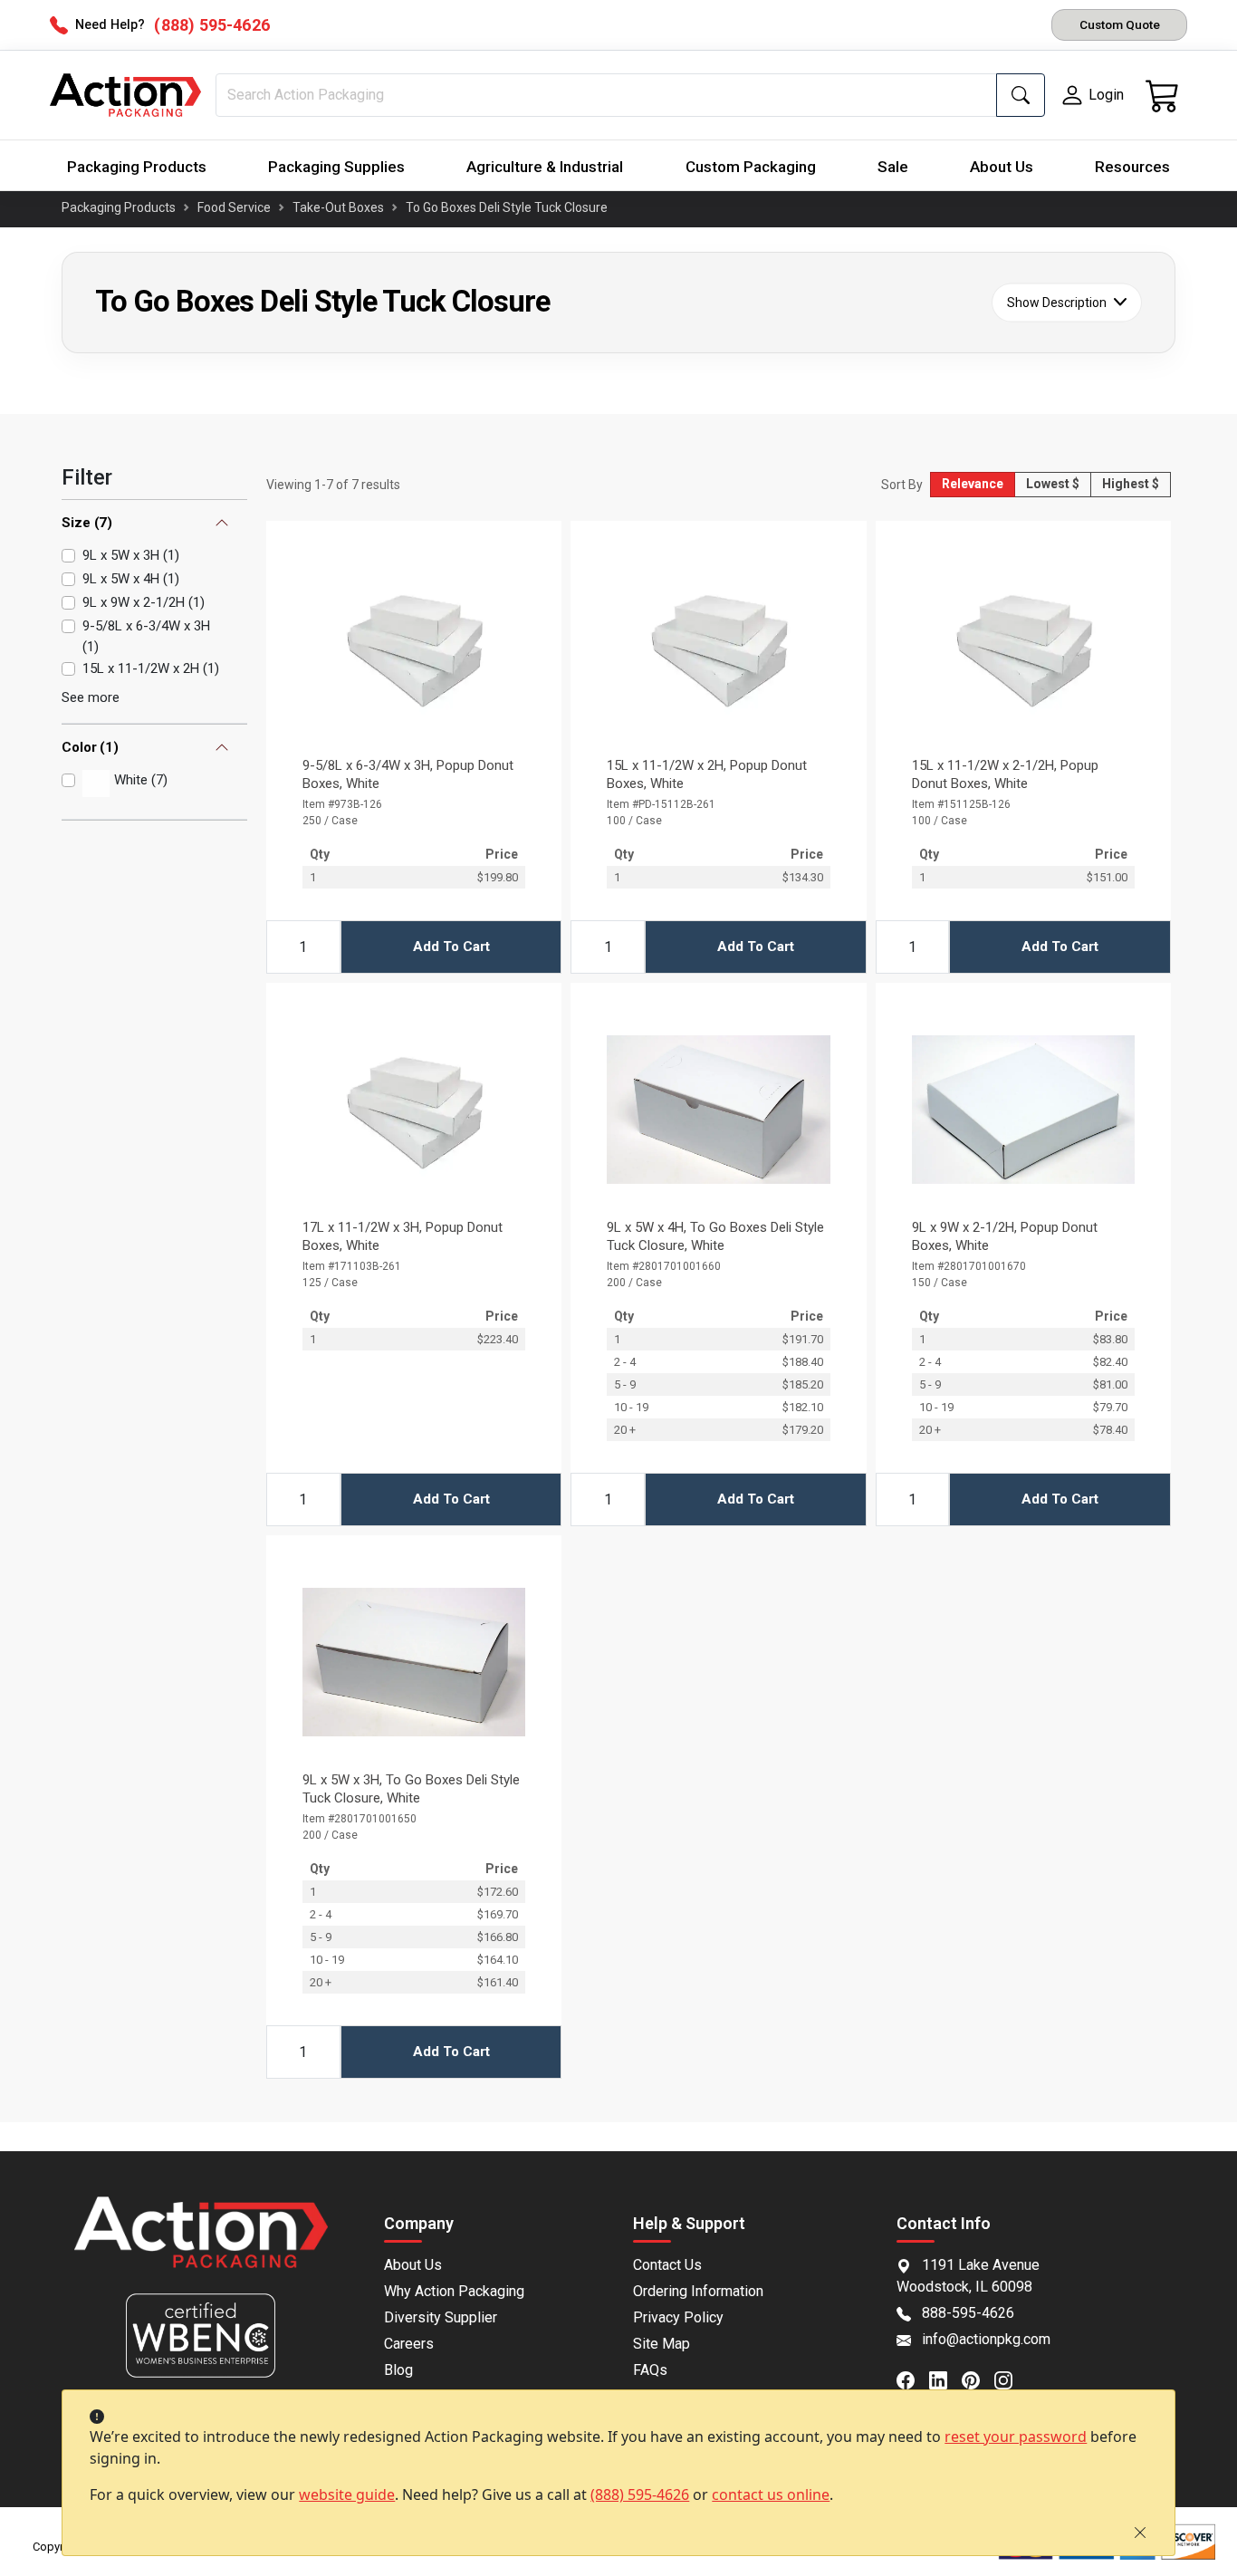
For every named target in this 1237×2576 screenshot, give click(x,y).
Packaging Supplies (336, 167)
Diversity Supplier (441, 2317)
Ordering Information (698, 2291)
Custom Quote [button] (1120, 24)
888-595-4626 (968, 2313)
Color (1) (90, 747)
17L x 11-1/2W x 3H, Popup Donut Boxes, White (403, 1236)
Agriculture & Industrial (545, 167)
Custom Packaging (751, 167)
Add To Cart (451, 947)
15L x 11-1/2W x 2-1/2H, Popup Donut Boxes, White (1005, 774)
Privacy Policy (678, 2317)
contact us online (771, 2494)
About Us (1002, 167)
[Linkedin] (945, 2379)
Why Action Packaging (454, 2291)
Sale (893, 167)
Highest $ (1131, 484)
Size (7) (87, 523)
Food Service (234, 207)
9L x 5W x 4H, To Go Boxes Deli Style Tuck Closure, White (715, 1236)
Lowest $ (1053, 484)
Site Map (662, 2344)
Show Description (1057, 302)
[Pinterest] (978, 2379)
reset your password (1016, 2437)
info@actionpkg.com (986, 2339)
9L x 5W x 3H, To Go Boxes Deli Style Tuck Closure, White (411, 1789)
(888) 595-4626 (640, 2494)
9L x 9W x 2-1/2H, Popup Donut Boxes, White (1005, 1236)
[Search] (1021, 95)
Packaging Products (137, 167)
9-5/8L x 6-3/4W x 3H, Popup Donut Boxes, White (408, 774)
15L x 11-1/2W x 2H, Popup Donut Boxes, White (707, 774)
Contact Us (667, 2265)
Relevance (973, 484)
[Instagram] (1011, 2379)
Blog (398, 2370)
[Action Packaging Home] (201, 2245)
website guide (347, 2494)
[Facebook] (913, 2379)
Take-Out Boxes (338, 207)
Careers (409, 2344)
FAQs (650, 2370)
